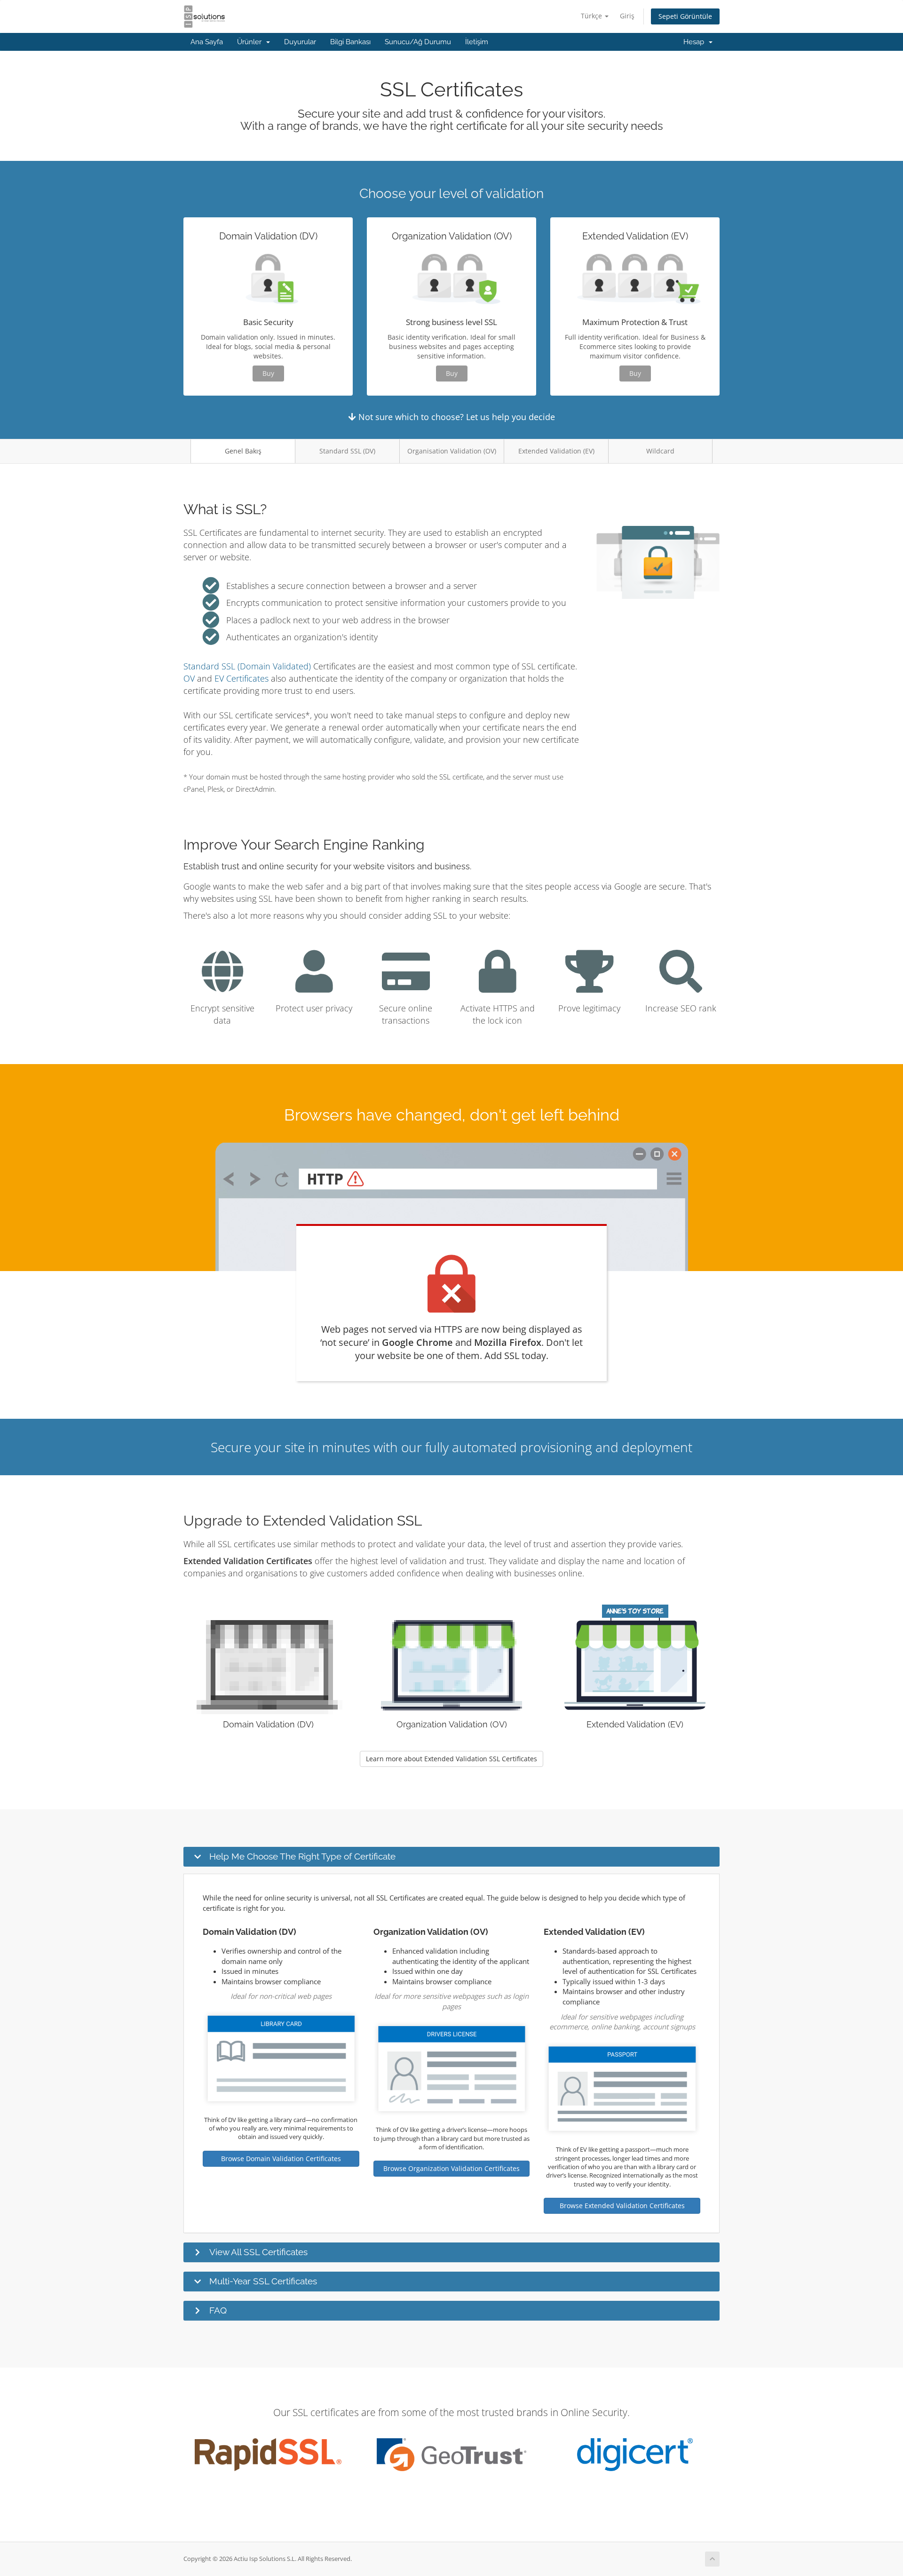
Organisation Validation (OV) (452, 451)
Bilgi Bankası (350, 42)
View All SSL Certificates (258, 2252)
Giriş (627, 16)
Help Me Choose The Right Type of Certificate (302, 1856)
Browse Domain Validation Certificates (281, 2159)
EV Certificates (242, 678)
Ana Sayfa (207, 42)
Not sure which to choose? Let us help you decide (455, 417)
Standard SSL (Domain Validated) (247, 666)
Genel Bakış (243, 451)
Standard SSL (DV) (347, 451)
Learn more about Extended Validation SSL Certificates (451, 1759)
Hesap (696, 42)
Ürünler (251, 42)
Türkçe (592, 16)
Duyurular (300, 42)
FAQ (218, 2310)
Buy (268, 373)
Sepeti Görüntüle (685, 16)
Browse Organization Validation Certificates (451, 2168)
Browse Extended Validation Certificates (622, 2206)
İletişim (477, 42)
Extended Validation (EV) (556, 451)
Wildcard (660, 451)
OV (189, 678)
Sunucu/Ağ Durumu (418, 42)
